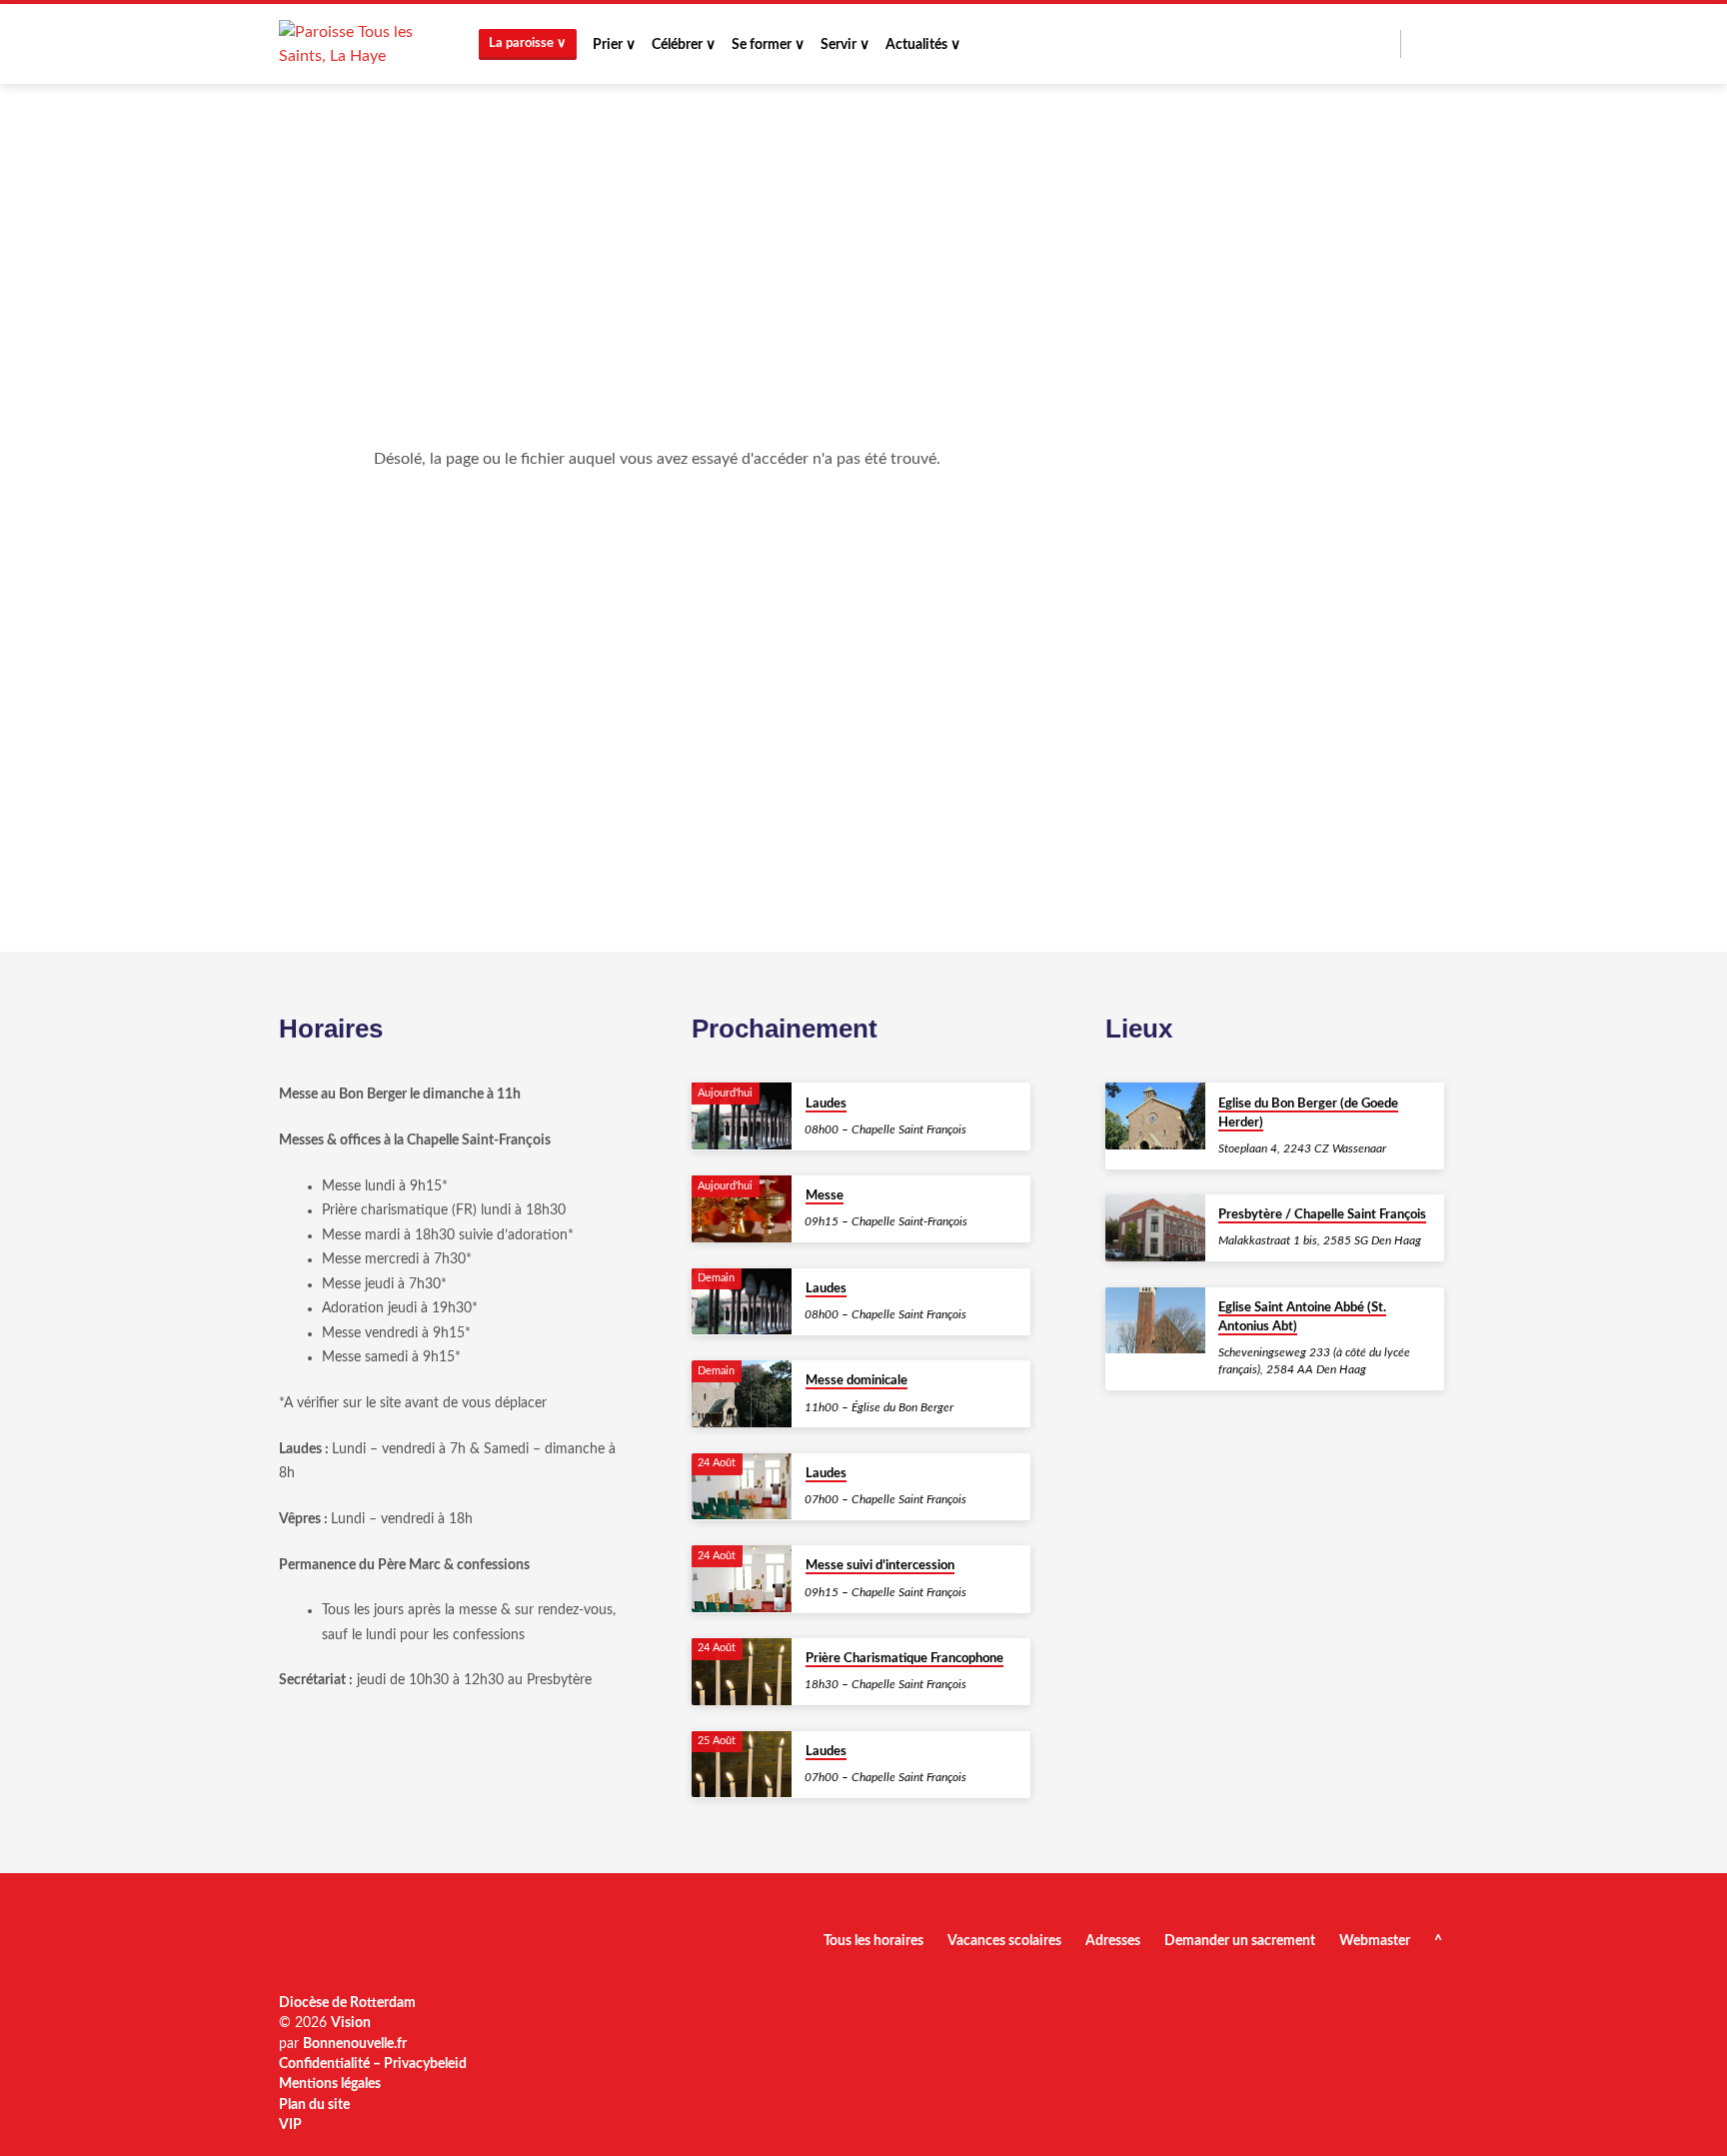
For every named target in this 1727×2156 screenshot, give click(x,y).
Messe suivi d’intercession (880, 1566)
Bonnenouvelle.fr (355, 2044)
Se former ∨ (768, 45)
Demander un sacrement (1240, 1941)
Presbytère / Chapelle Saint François (1322, 1215)
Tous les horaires (873, 1941)
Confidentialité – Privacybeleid (373, 2064)
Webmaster (1375, 1941)
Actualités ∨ (923, 45)
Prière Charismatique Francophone (904, 1659)
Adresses (1113, 1941)
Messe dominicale (857, 1381)
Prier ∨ (614, 45)
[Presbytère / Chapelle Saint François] (1155, 1228)
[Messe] (742, 1209)
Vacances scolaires (1004, 1941)
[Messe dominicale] (742, 1394)
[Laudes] (742, 1116)
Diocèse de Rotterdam (347, 2003)
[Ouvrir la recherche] (1384, 45)
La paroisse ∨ (528, 43)
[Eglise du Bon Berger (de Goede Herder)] (1155, 1116)
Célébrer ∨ (684, 45)
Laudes (826, 1104)
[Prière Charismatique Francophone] (742, 1672)
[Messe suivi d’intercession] (742, 1579)
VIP (290, 2125)
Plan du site (314, 2105)
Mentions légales (330, 2084)
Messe (825, 1196)
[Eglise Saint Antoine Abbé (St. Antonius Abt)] (1155, 1321)
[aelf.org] (1440, 43)
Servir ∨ (845, 45)
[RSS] (1420, 43)
